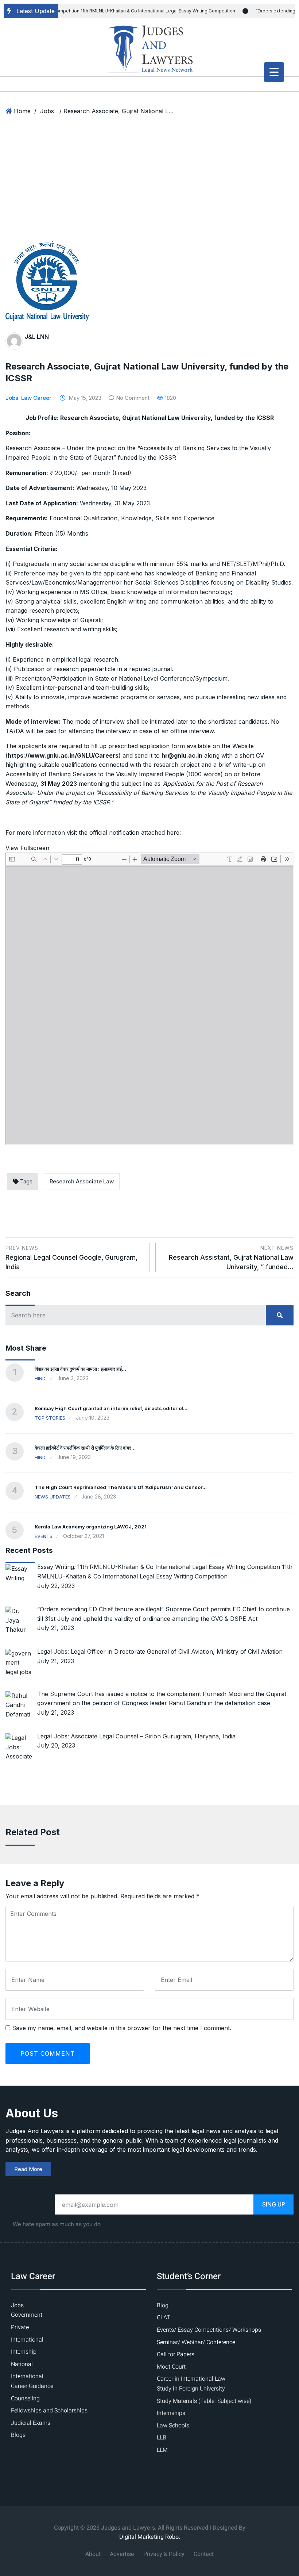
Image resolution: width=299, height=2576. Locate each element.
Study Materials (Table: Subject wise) (204, 2401)
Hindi (41, 1378)
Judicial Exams (31, 2423)
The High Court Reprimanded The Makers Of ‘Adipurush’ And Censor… (121, 1487)
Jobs (47, 111)
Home (22, 111)
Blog (163, 2305)
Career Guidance (32, 2386)
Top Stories (50, 1418)
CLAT (164, 2317)
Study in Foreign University (191, 2389)
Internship (24, 2352)
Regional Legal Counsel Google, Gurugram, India (71, 1258)
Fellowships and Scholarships (49, 2411)
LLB (162, 2438)
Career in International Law (191, 2379)
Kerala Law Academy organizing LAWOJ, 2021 (91, 1527)
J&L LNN (37, 337)
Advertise (122, 2554)
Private (20, 2327)
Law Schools (173, 2426)
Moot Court (171, 2367)
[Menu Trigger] (274, 72)
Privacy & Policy (164, 2554)
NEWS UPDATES (53, 1497)
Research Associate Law (82, 1181)
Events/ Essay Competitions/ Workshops (209, 2330)
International (27, 2340)
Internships (171, 2413)
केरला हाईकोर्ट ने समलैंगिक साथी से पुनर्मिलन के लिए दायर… (85, 1448)
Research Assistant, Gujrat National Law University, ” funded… (231, 1258)
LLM (162, 2450)
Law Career (36, 398)
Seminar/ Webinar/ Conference (196, 2342)
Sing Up (274, 2204)
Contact (204, 2554)
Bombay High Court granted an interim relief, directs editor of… (111, 1408)
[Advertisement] (149, 186)
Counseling (25, 2399)
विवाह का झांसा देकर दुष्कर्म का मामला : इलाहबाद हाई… (80, 1369)
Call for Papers (176, 2354)
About (93, 2554)
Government (27, 2315)
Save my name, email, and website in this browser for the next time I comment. (122, 2028)
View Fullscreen (27, 848)
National (22, 2364)
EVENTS (44, 1536)
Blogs (18, 2435)
